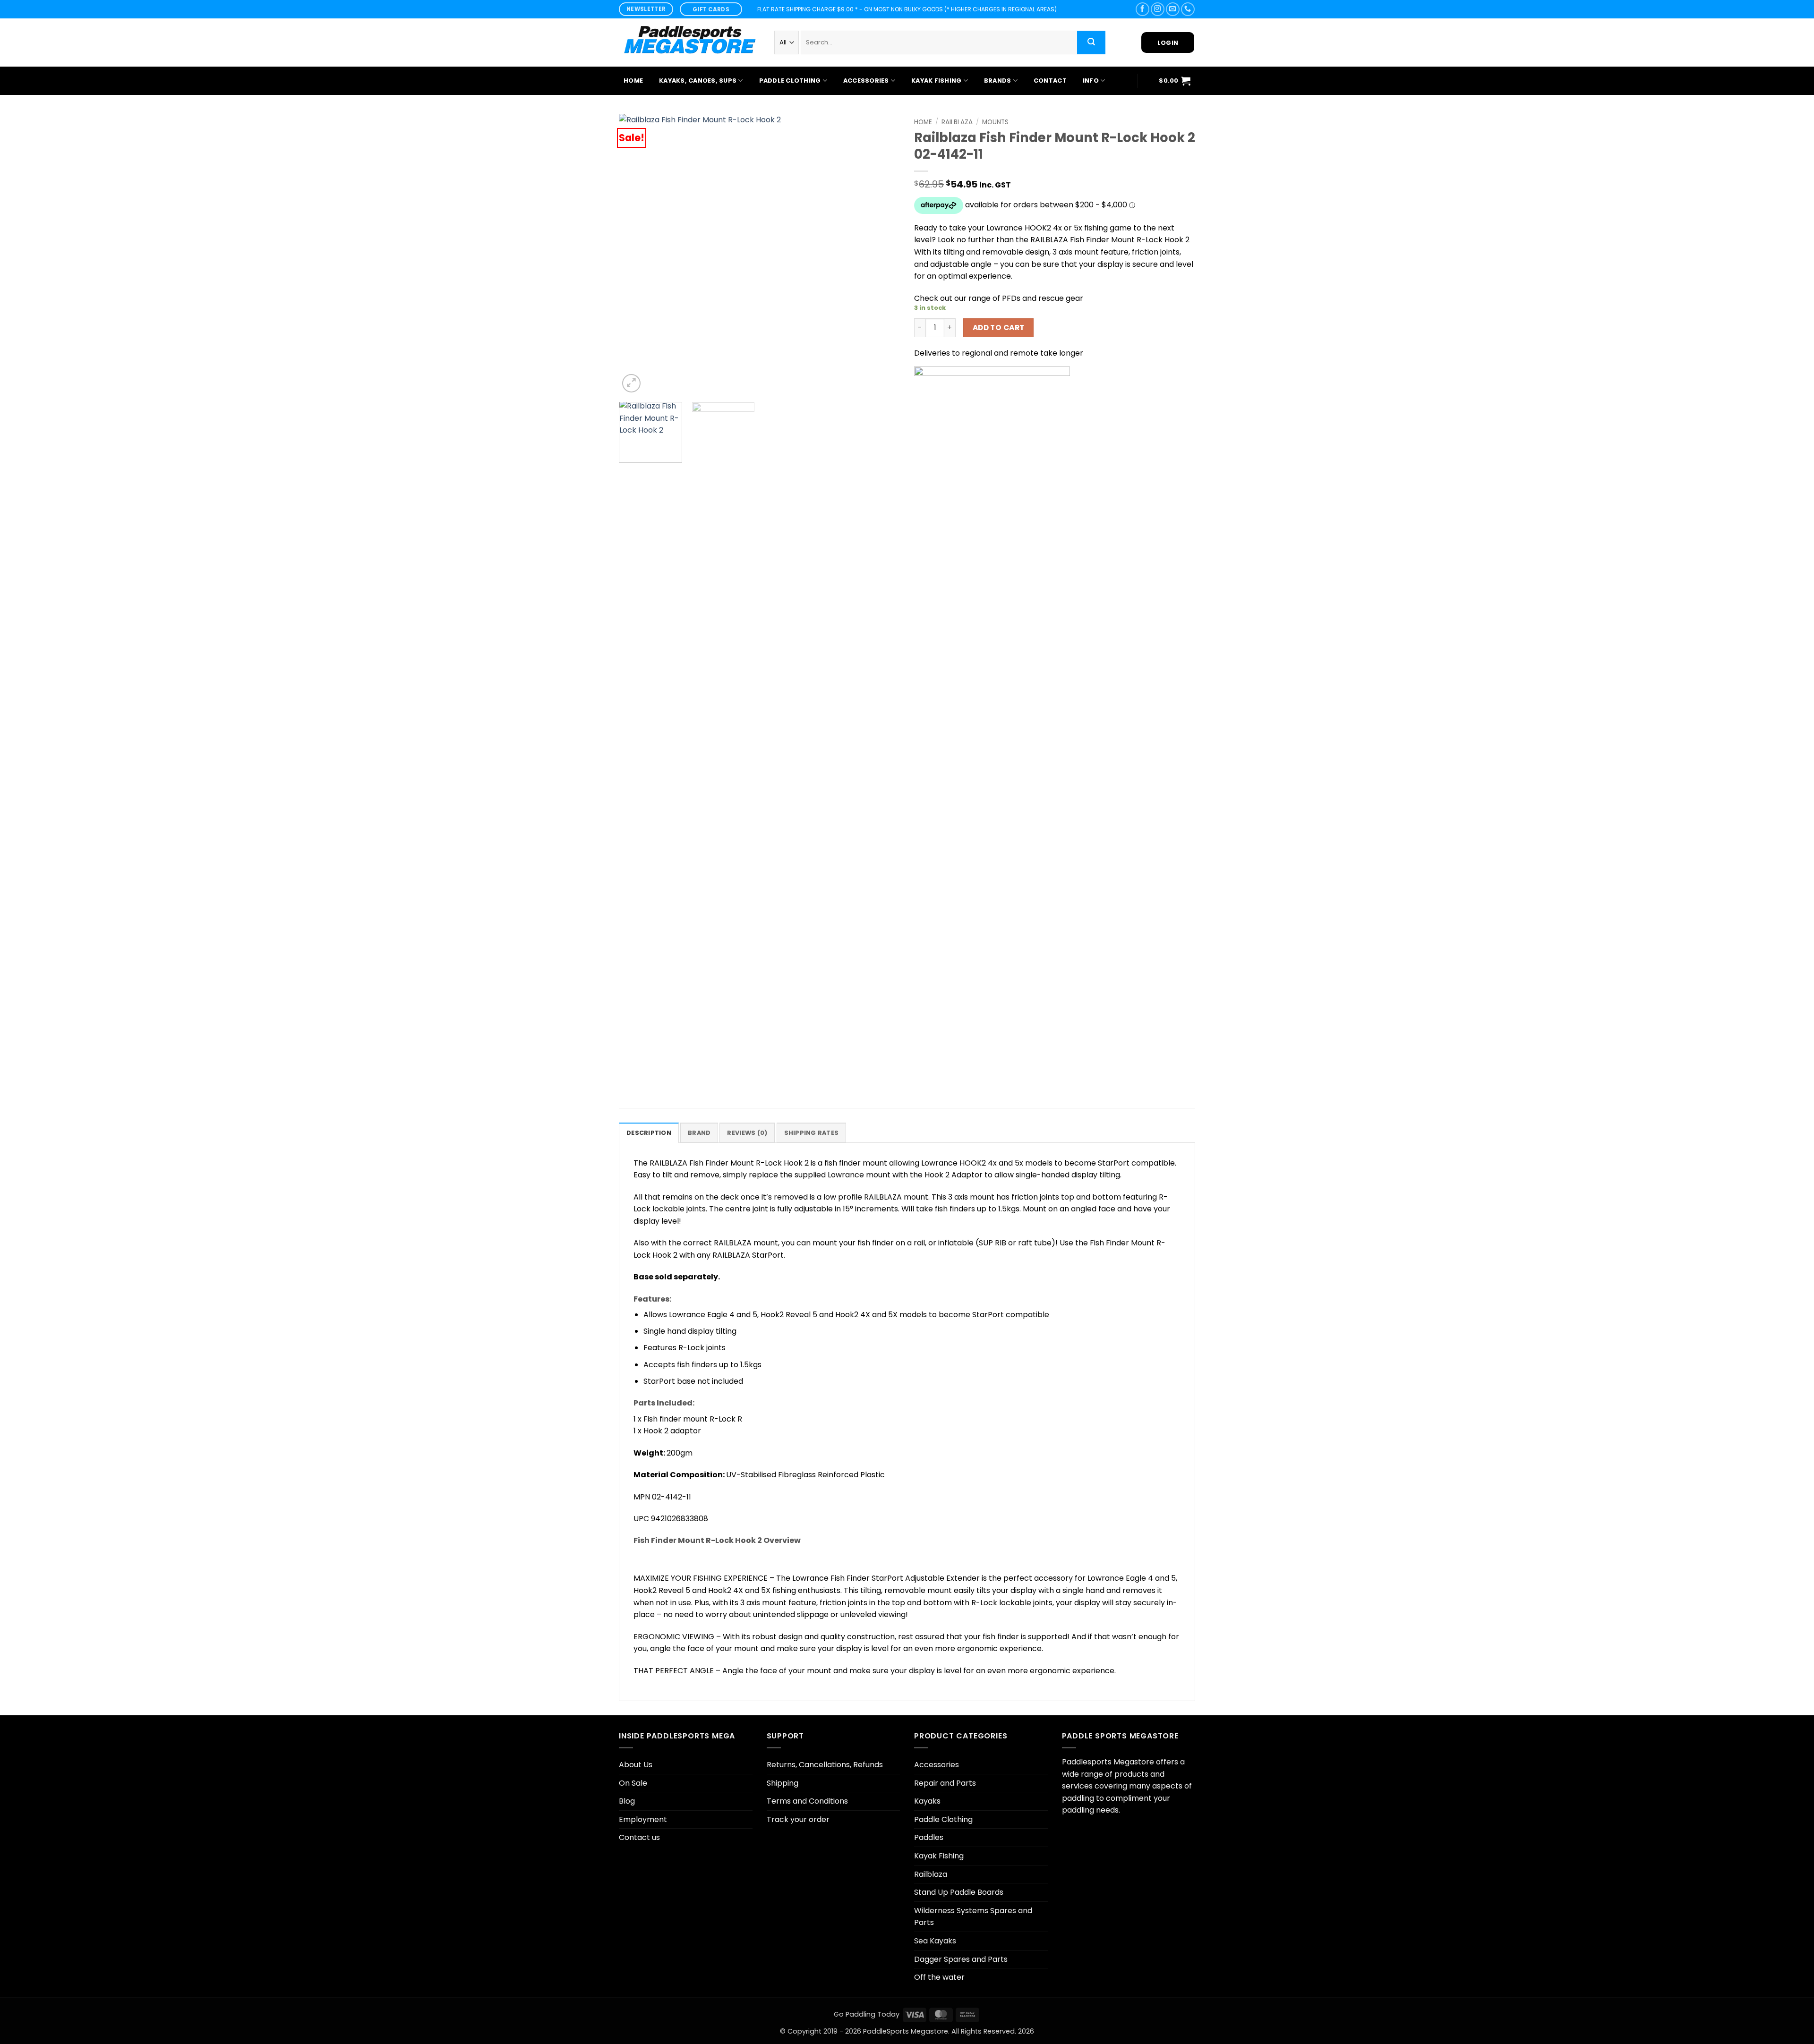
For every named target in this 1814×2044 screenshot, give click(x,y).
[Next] (882, 254)
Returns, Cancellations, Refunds (825, 1765)
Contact (1050, 81)
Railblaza (957, 122)
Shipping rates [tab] (812, 1133)
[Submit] (1091, 43)
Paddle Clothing (790, 81)
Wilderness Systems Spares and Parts (973, 1917)
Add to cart (999, 328)
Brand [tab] (699, 1133)
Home (633, 81)
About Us (636, 1765)
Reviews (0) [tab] (747, 1133)
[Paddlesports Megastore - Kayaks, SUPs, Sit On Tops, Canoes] (689, 43)
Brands (998, 81)
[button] (1175, 81)
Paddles (929, 1837)
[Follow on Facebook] (1142, 9)
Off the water (939, 1977)
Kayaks (927, 1801)
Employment (643, 1819)
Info (1091, 81)
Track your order (798, 1819)
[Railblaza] (992, 721)
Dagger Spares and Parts (961, 1959)
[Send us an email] (1173, 9)
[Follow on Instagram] (1158, 9)
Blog (627, 1801)
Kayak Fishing (936, 81)
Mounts (995, 122)
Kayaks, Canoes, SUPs (698, 81)
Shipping (783, 1783)
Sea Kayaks (935, 1941)
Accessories (866, 81)
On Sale (633, 1783)
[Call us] (1188, 9)
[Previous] (636, 254)
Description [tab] (649, 1133)
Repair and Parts (945, 1783)
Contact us (639, 1837)
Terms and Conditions (807, 1801)
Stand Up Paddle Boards (959, 1892)
